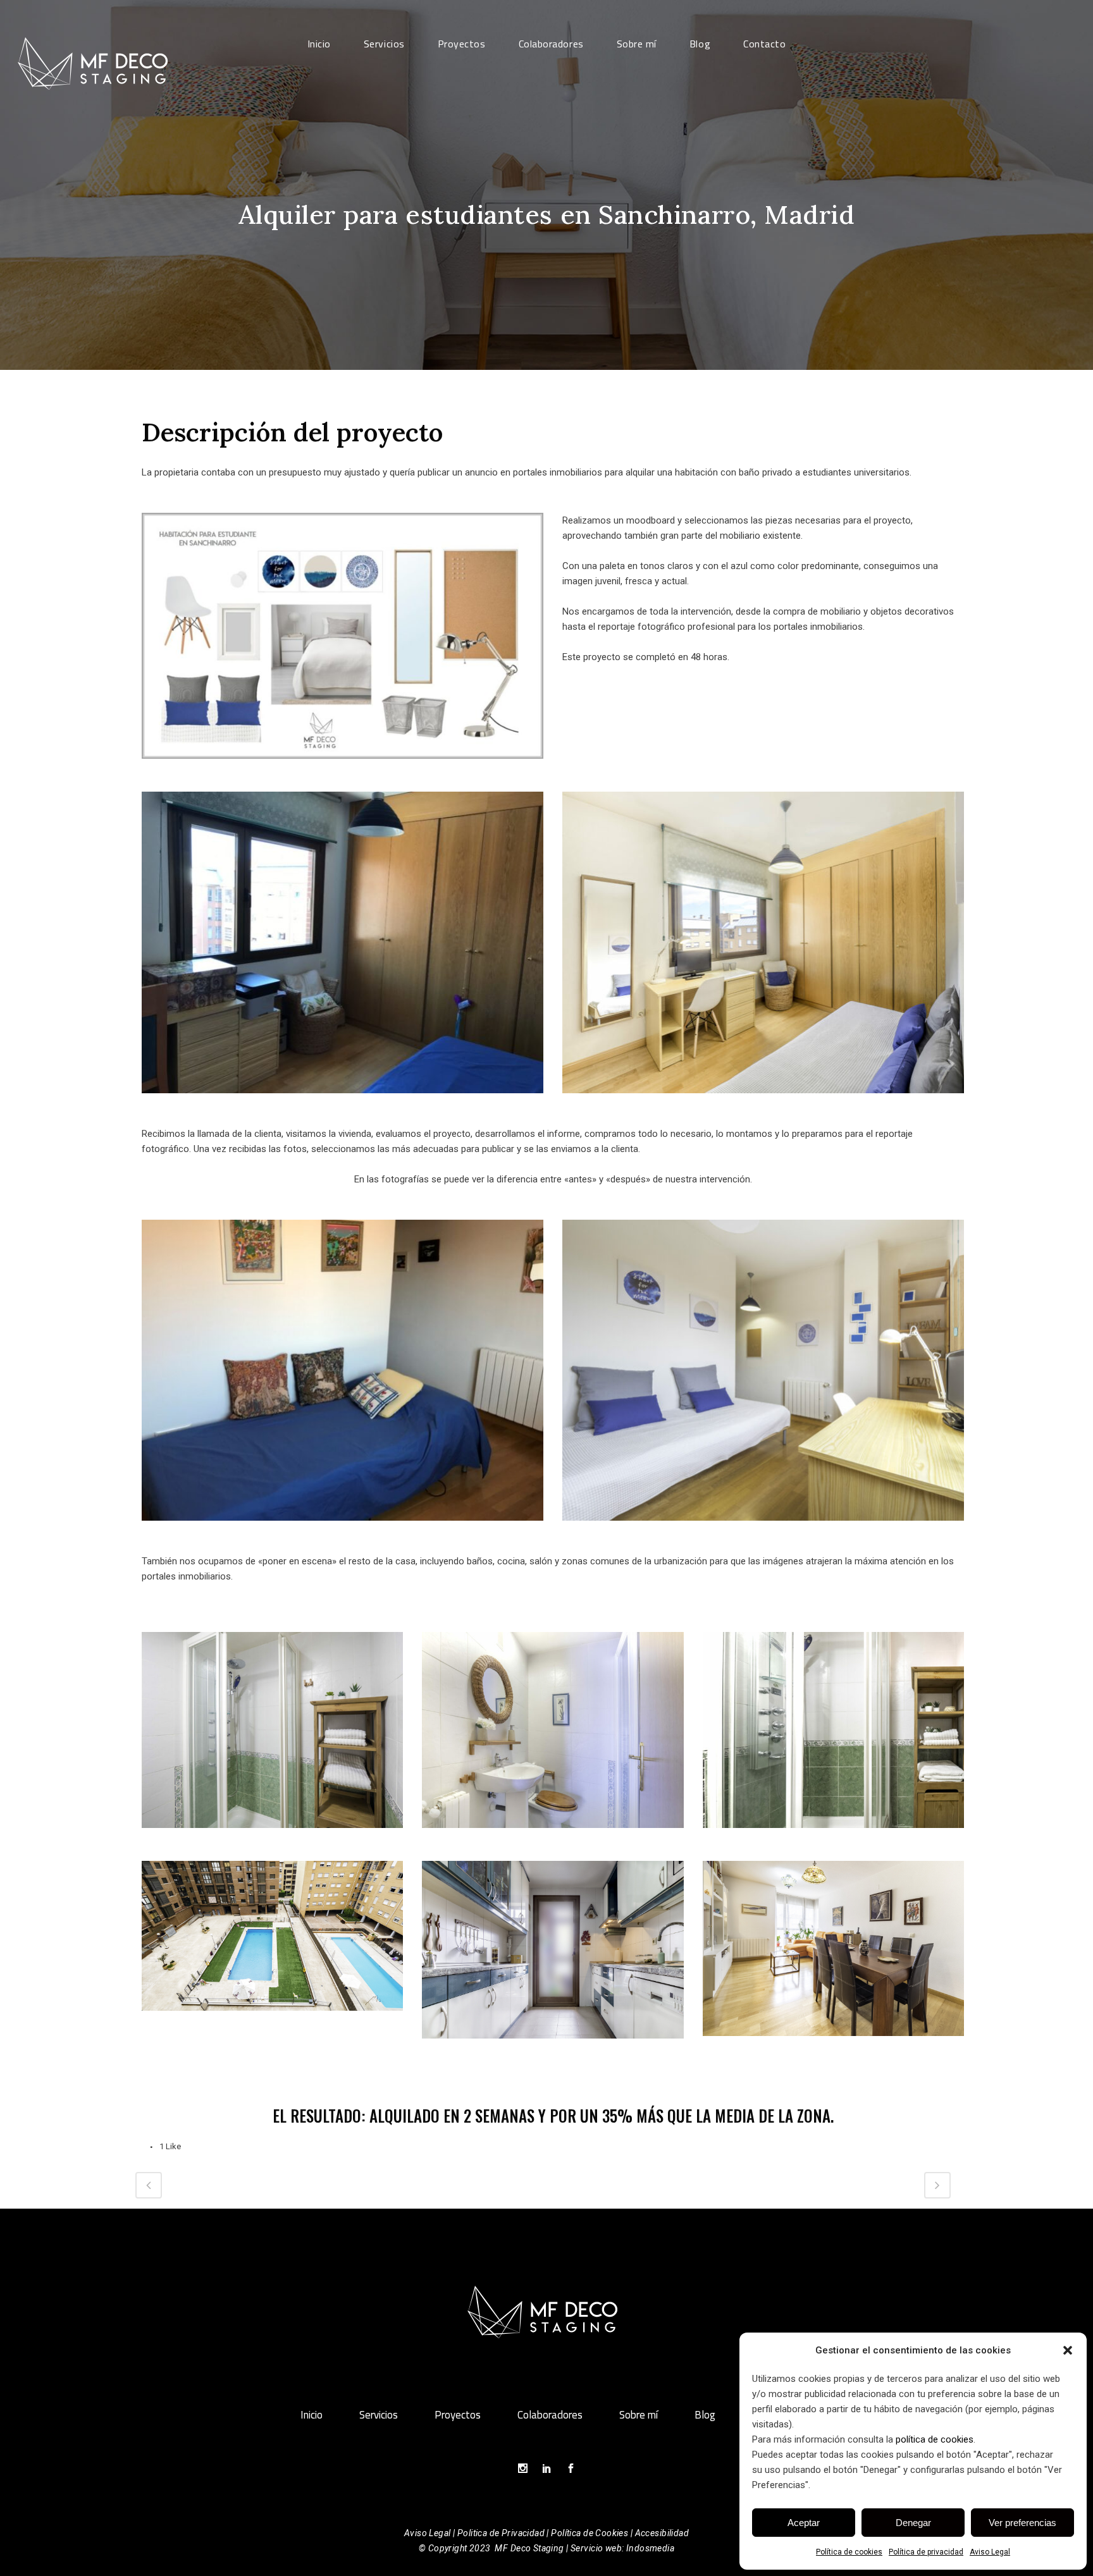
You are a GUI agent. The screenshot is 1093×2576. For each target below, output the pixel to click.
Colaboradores (550, 2415)
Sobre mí (639, 2415)
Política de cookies (849, 2552)
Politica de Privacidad (501, 2533)
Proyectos (458, 2415)
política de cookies (935, 2439)
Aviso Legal (990, 2552)
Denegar (913, 2523)
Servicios (379, 2415)
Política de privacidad (926, 2552)
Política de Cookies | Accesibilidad (620, 2533)
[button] (1068, 2350)
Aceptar (804, 2523)
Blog (705, 2415)
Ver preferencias (1022, 2523)
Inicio (312, 2415)
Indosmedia (650, 2548)
